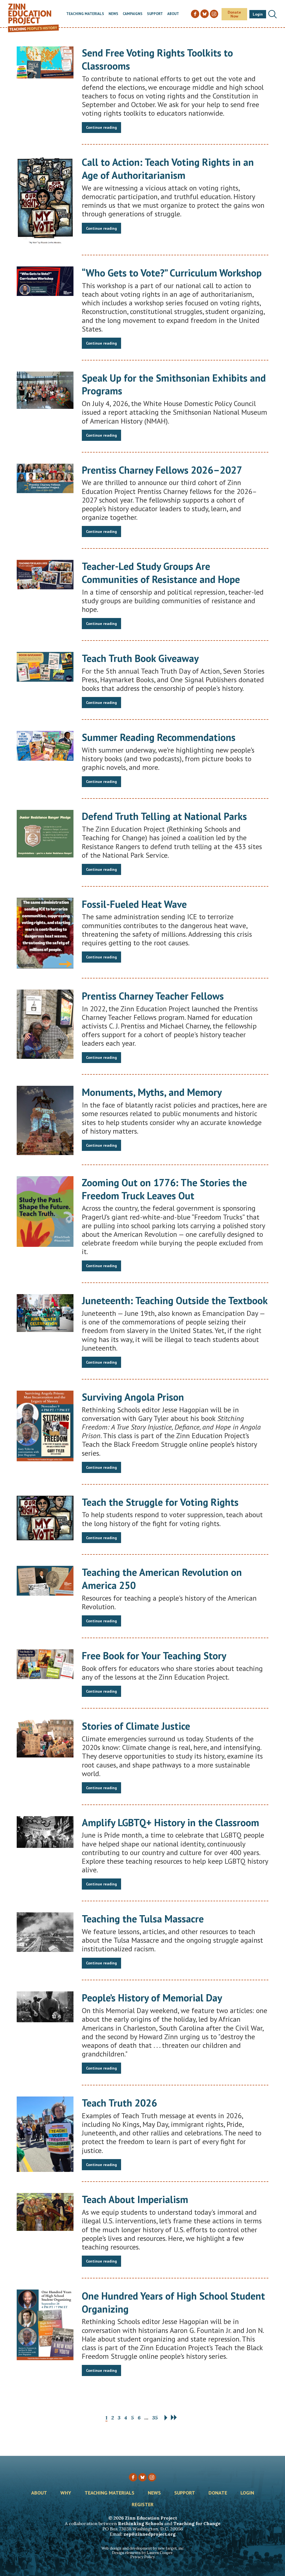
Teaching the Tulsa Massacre (143, 1919)
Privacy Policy (142, 2557)
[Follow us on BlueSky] (142, 2477)
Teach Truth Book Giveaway (140, 658)
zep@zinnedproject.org (150, 2534)
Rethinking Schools (141, 2523)
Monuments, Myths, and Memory (152, 1092)
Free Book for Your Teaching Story (154, 1656)
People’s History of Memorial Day (152, 1998)
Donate (218, 2493)
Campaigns (133, 14)
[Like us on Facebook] (133, 2477)
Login (258, 14)
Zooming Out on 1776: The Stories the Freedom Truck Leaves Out (164, 1189)
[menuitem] (85, 14)
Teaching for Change (197, 2523)
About (173, 14)
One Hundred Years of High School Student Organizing (173, 2302)
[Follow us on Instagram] (152, 2477)
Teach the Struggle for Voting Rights (160, 1502)
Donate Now (234, 14)
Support (155, 14)
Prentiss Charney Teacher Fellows (153, 996)
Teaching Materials (85, 14)
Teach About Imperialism (135, 2199)
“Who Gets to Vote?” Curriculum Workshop (172, 273)
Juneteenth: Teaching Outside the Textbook (175, 1300)
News (113, 14)
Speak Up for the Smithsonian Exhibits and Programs (174, 384)
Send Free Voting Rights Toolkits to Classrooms (157, 59)
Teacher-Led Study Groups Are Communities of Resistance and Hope (161, 573)
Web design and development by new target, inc (142, 2548)
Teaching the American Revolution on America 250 (162, 1579)
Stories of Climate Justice (136, 1726)
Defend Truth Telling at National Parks (164, 816)
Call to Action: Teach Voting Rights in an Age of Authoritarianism (168, 169)
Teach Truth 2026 (119, 2103)
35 (155, 2418)
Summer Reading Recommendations (159, 737)
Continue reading (101, 127)
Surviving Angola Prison (133, 1397)
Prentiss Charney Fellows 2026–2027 (162, 470)
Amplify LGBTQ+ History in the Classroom (170, 1822)
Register (143, 2505)
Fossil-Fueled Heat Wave (134, 904)
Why (66, 2493)
